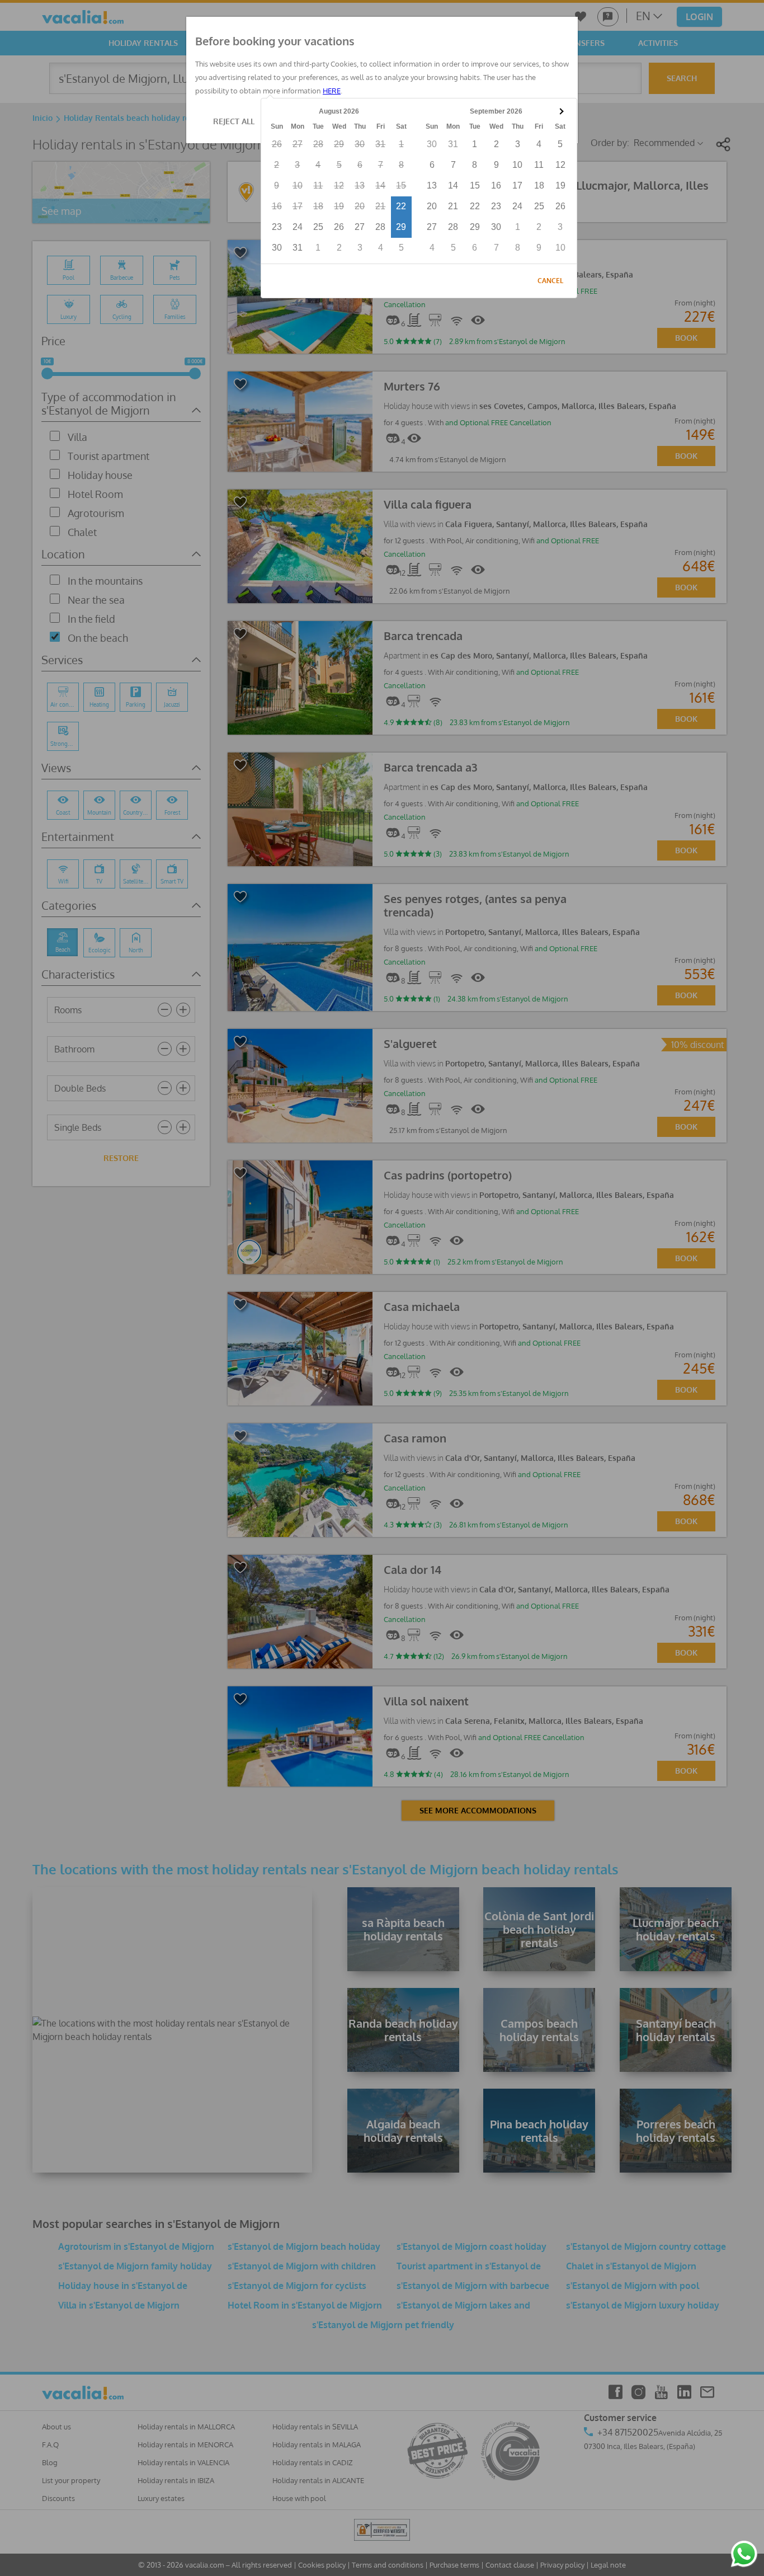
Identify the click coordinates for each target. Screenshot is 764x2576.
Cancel (550, 281)
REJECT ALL (234, 121)
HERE (332, 91)
